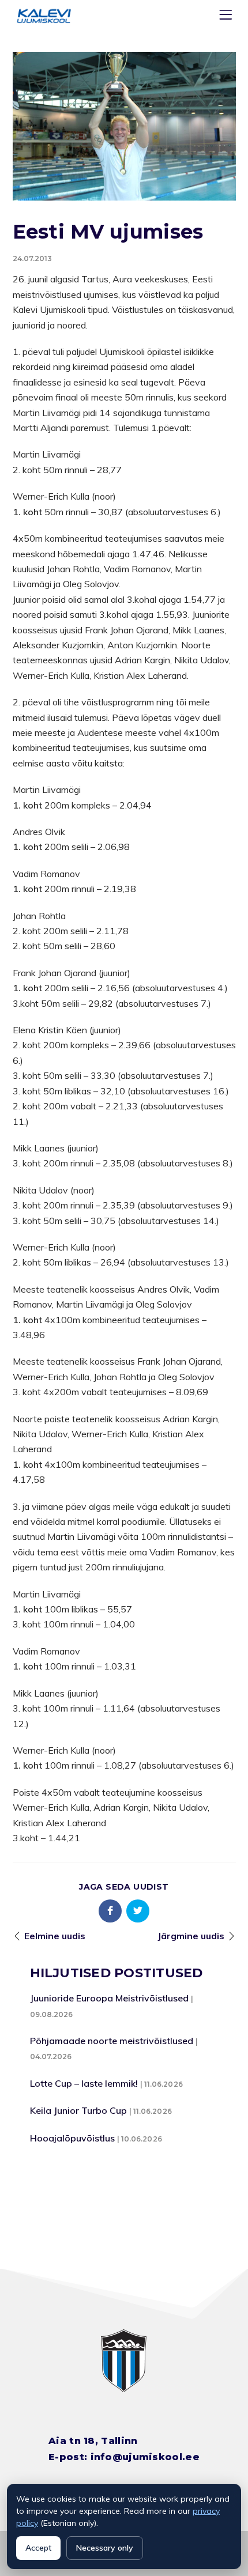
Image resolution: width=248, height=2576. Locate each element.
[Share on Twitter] (138, 1911)
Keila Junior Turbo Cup (78, 2110)
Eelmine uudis (55, 1936)
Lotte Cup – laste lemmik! (84, 2083)
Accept (38, 2548)
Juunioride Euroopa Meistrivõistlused (109, 1998)
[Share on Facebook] (110, 1911)
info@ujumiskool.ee (145, 2457)
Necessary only (105, 2548)
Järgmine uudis (191, 1936)
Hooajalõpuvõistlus (72, 2138)
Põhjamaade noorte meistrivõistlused (112, 2041)
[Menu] (227, 17)
